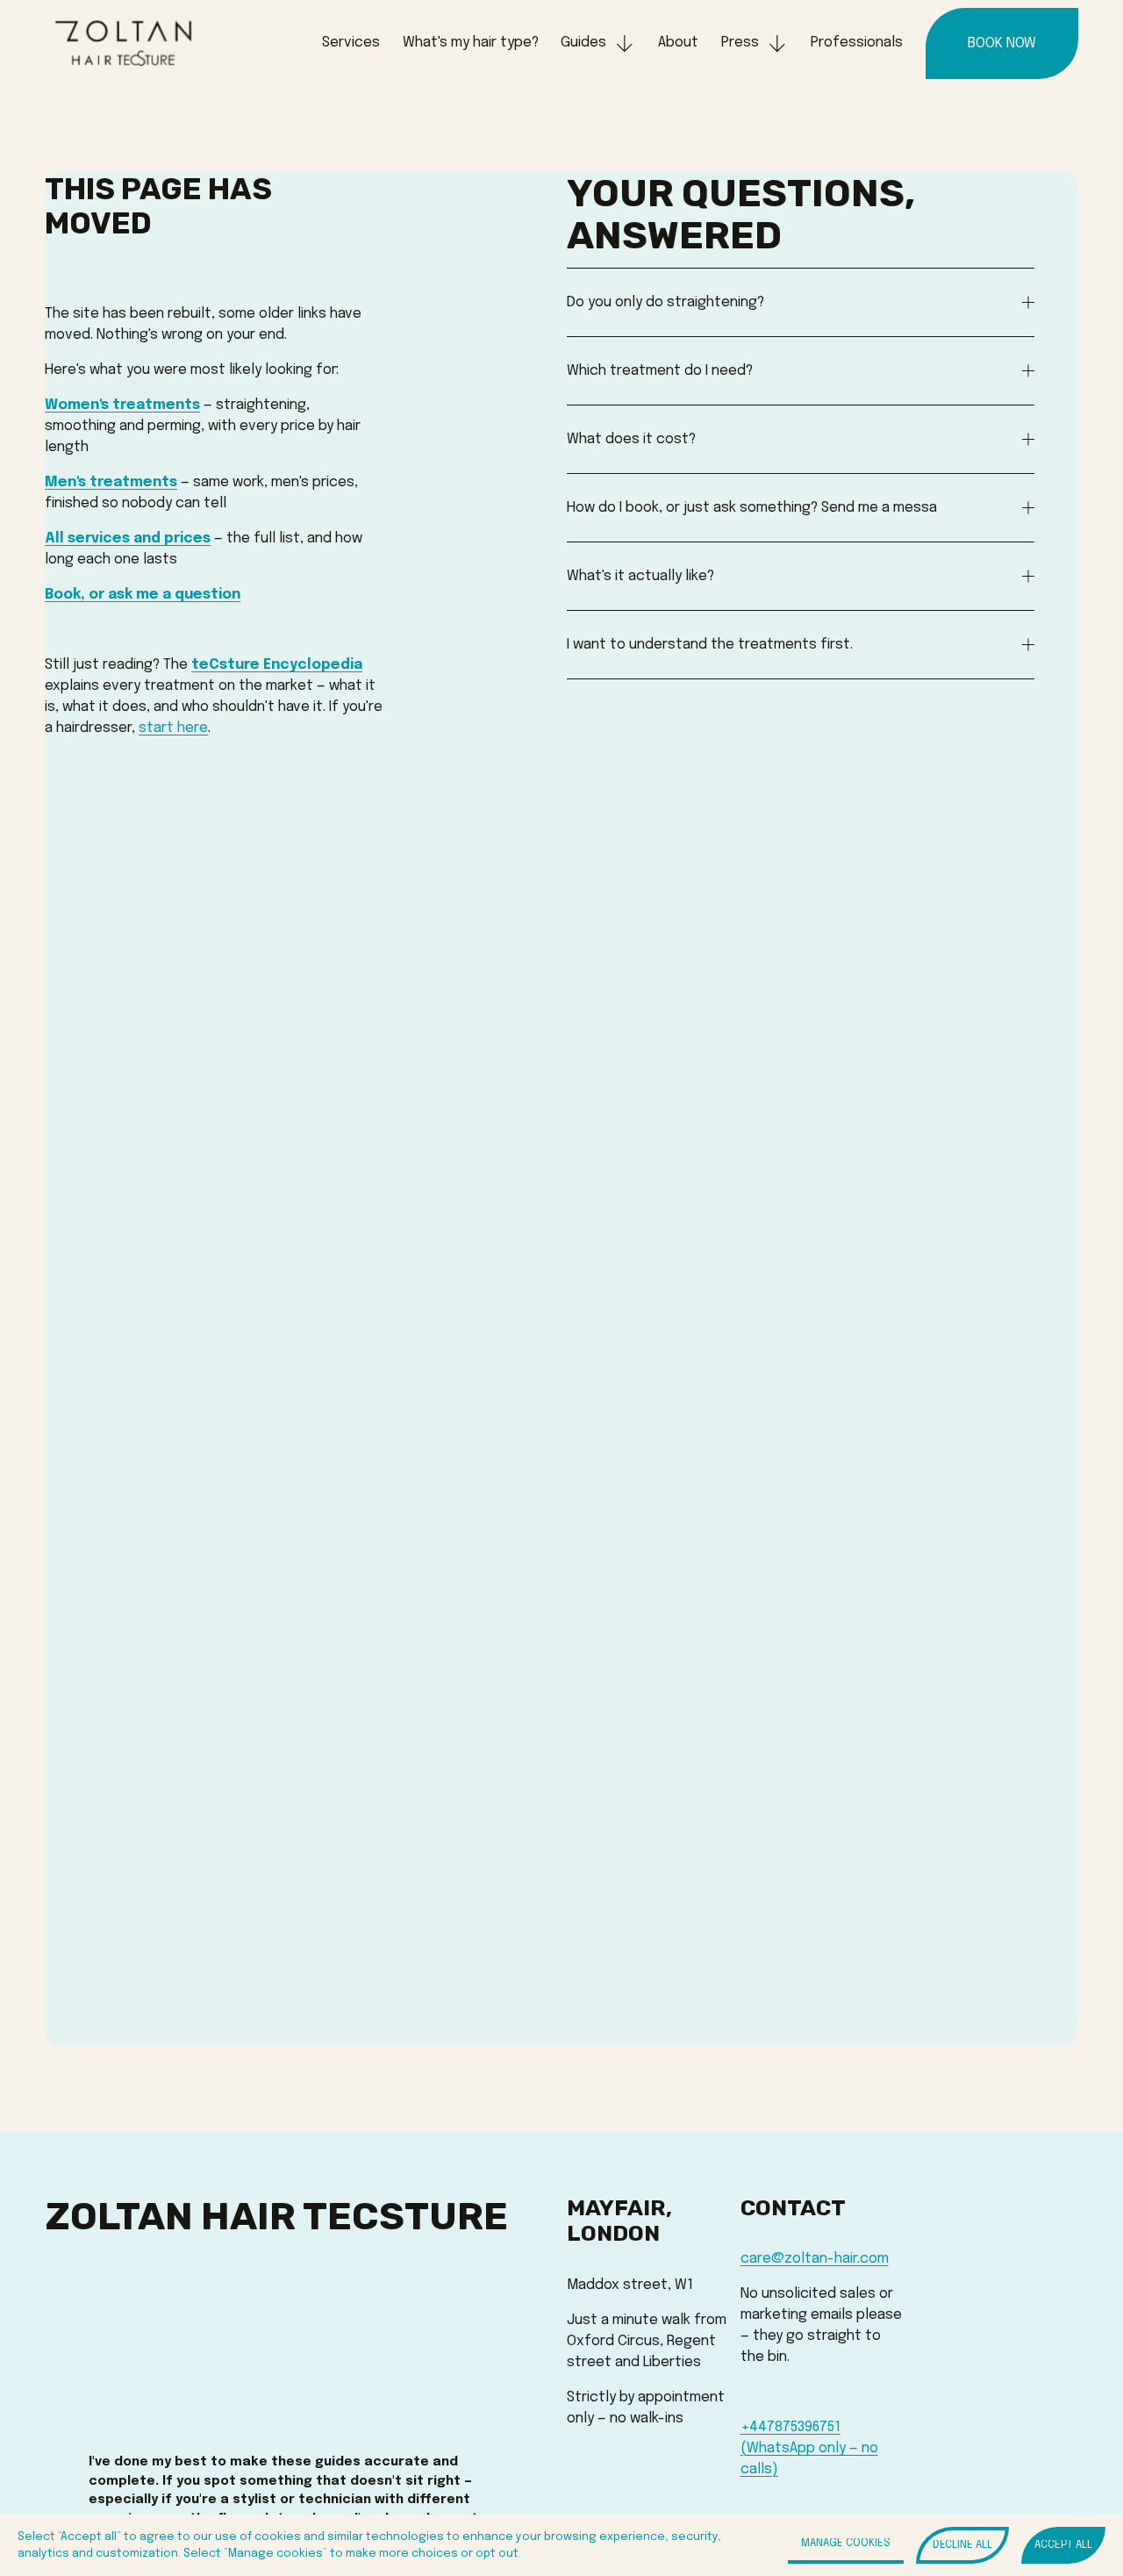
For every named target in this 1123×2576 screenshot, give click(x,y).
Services (351, 43)
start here (173, 728)
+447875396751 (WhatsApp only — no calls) (809, 2448)
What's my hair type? (471, 43)
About (678, 43)
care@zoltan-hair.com (815, 2259)
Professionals (857, 43)
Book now (1002, 43)
